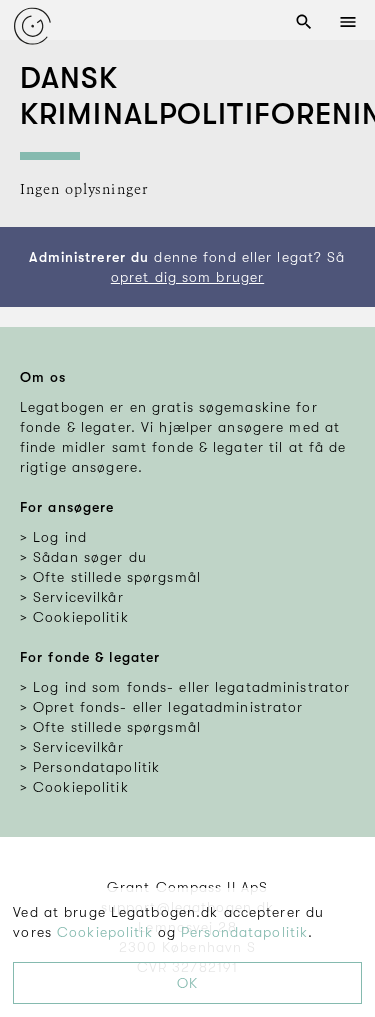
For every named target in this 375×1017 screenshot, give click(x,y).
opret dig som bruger (187, 277)
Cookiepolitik (105, 932)
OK (187, 983)
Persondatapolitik (244, 932)
